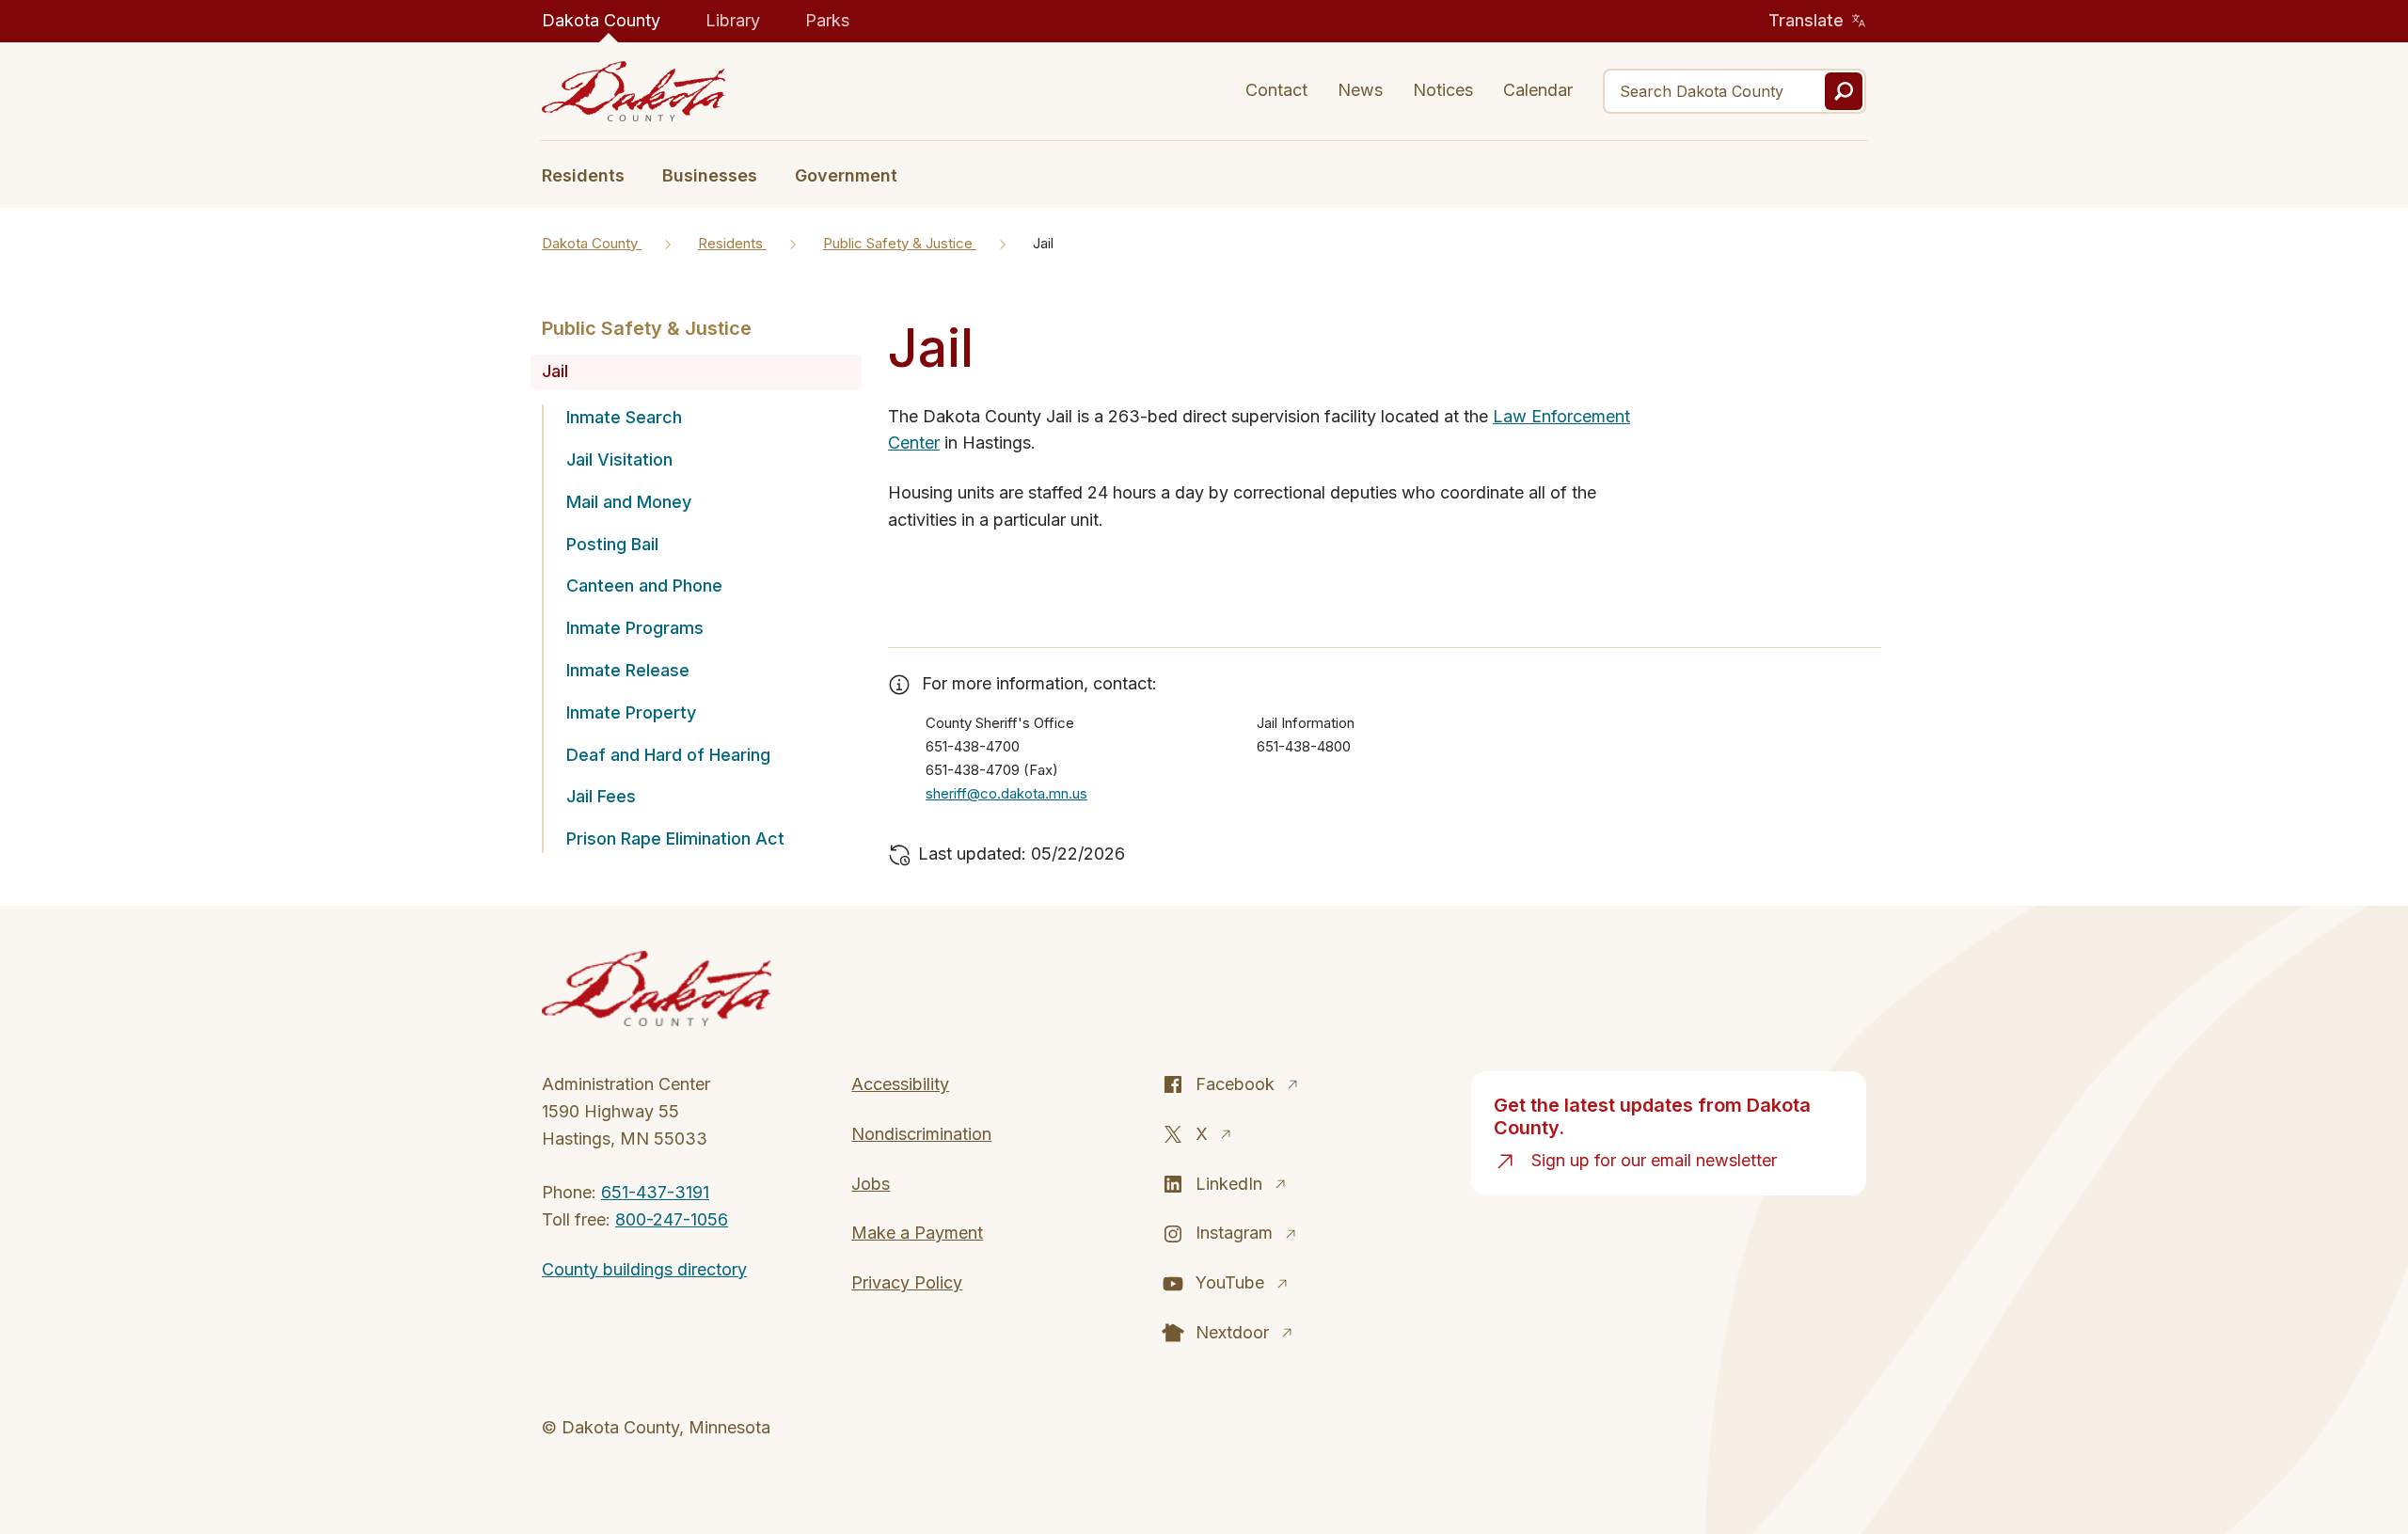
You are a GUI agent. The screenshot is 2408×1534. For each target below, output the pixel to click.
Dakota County (601, 20)
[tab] (593, 174)
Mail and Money (629, 502)
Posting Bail (612, 544)
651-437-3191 (655, 1192)
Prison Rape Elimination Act (675, 838)
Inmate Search (624, 417)
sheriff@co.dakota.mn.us (1006, 793)
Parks (827, 20)
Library (733, 20)
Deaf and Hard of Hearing (668, 755)
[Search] (1844, 91)
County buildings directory (644, 1269)
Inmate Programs (635, 628)
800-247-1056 (672, 1219)
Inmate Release (628, 670)
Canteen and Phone (644, 585)
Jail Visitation (619, 459)
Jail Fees (601, 796)
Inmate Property (631, 712)
